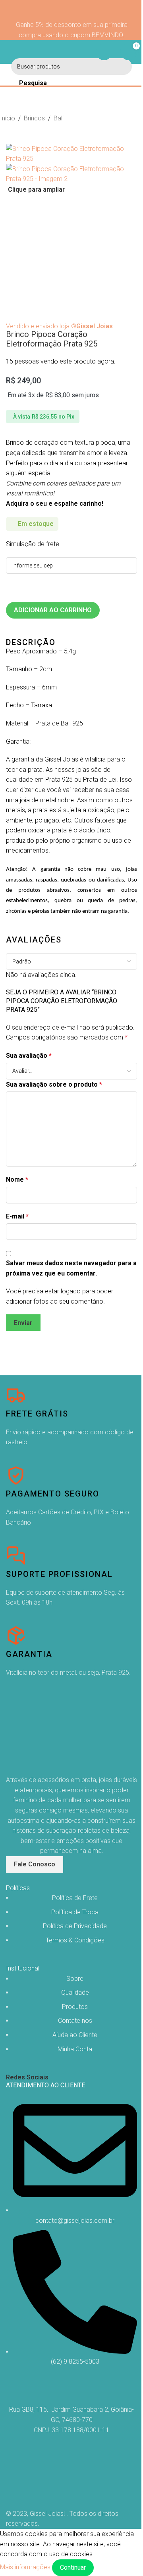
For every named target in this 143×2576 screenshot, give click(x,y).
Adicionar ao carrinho (53, 610)
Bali (59, 118)
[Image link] (46, 1735)
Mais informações (26, 2567)
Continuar (73, 2567)
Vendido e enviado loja (59, 326)
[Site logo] (71, 52)
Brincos (34, 118)
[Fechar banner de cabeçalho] (71, 10)
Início (8, 118)
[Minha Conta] (104, 52)
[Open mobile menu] (9, 52)
